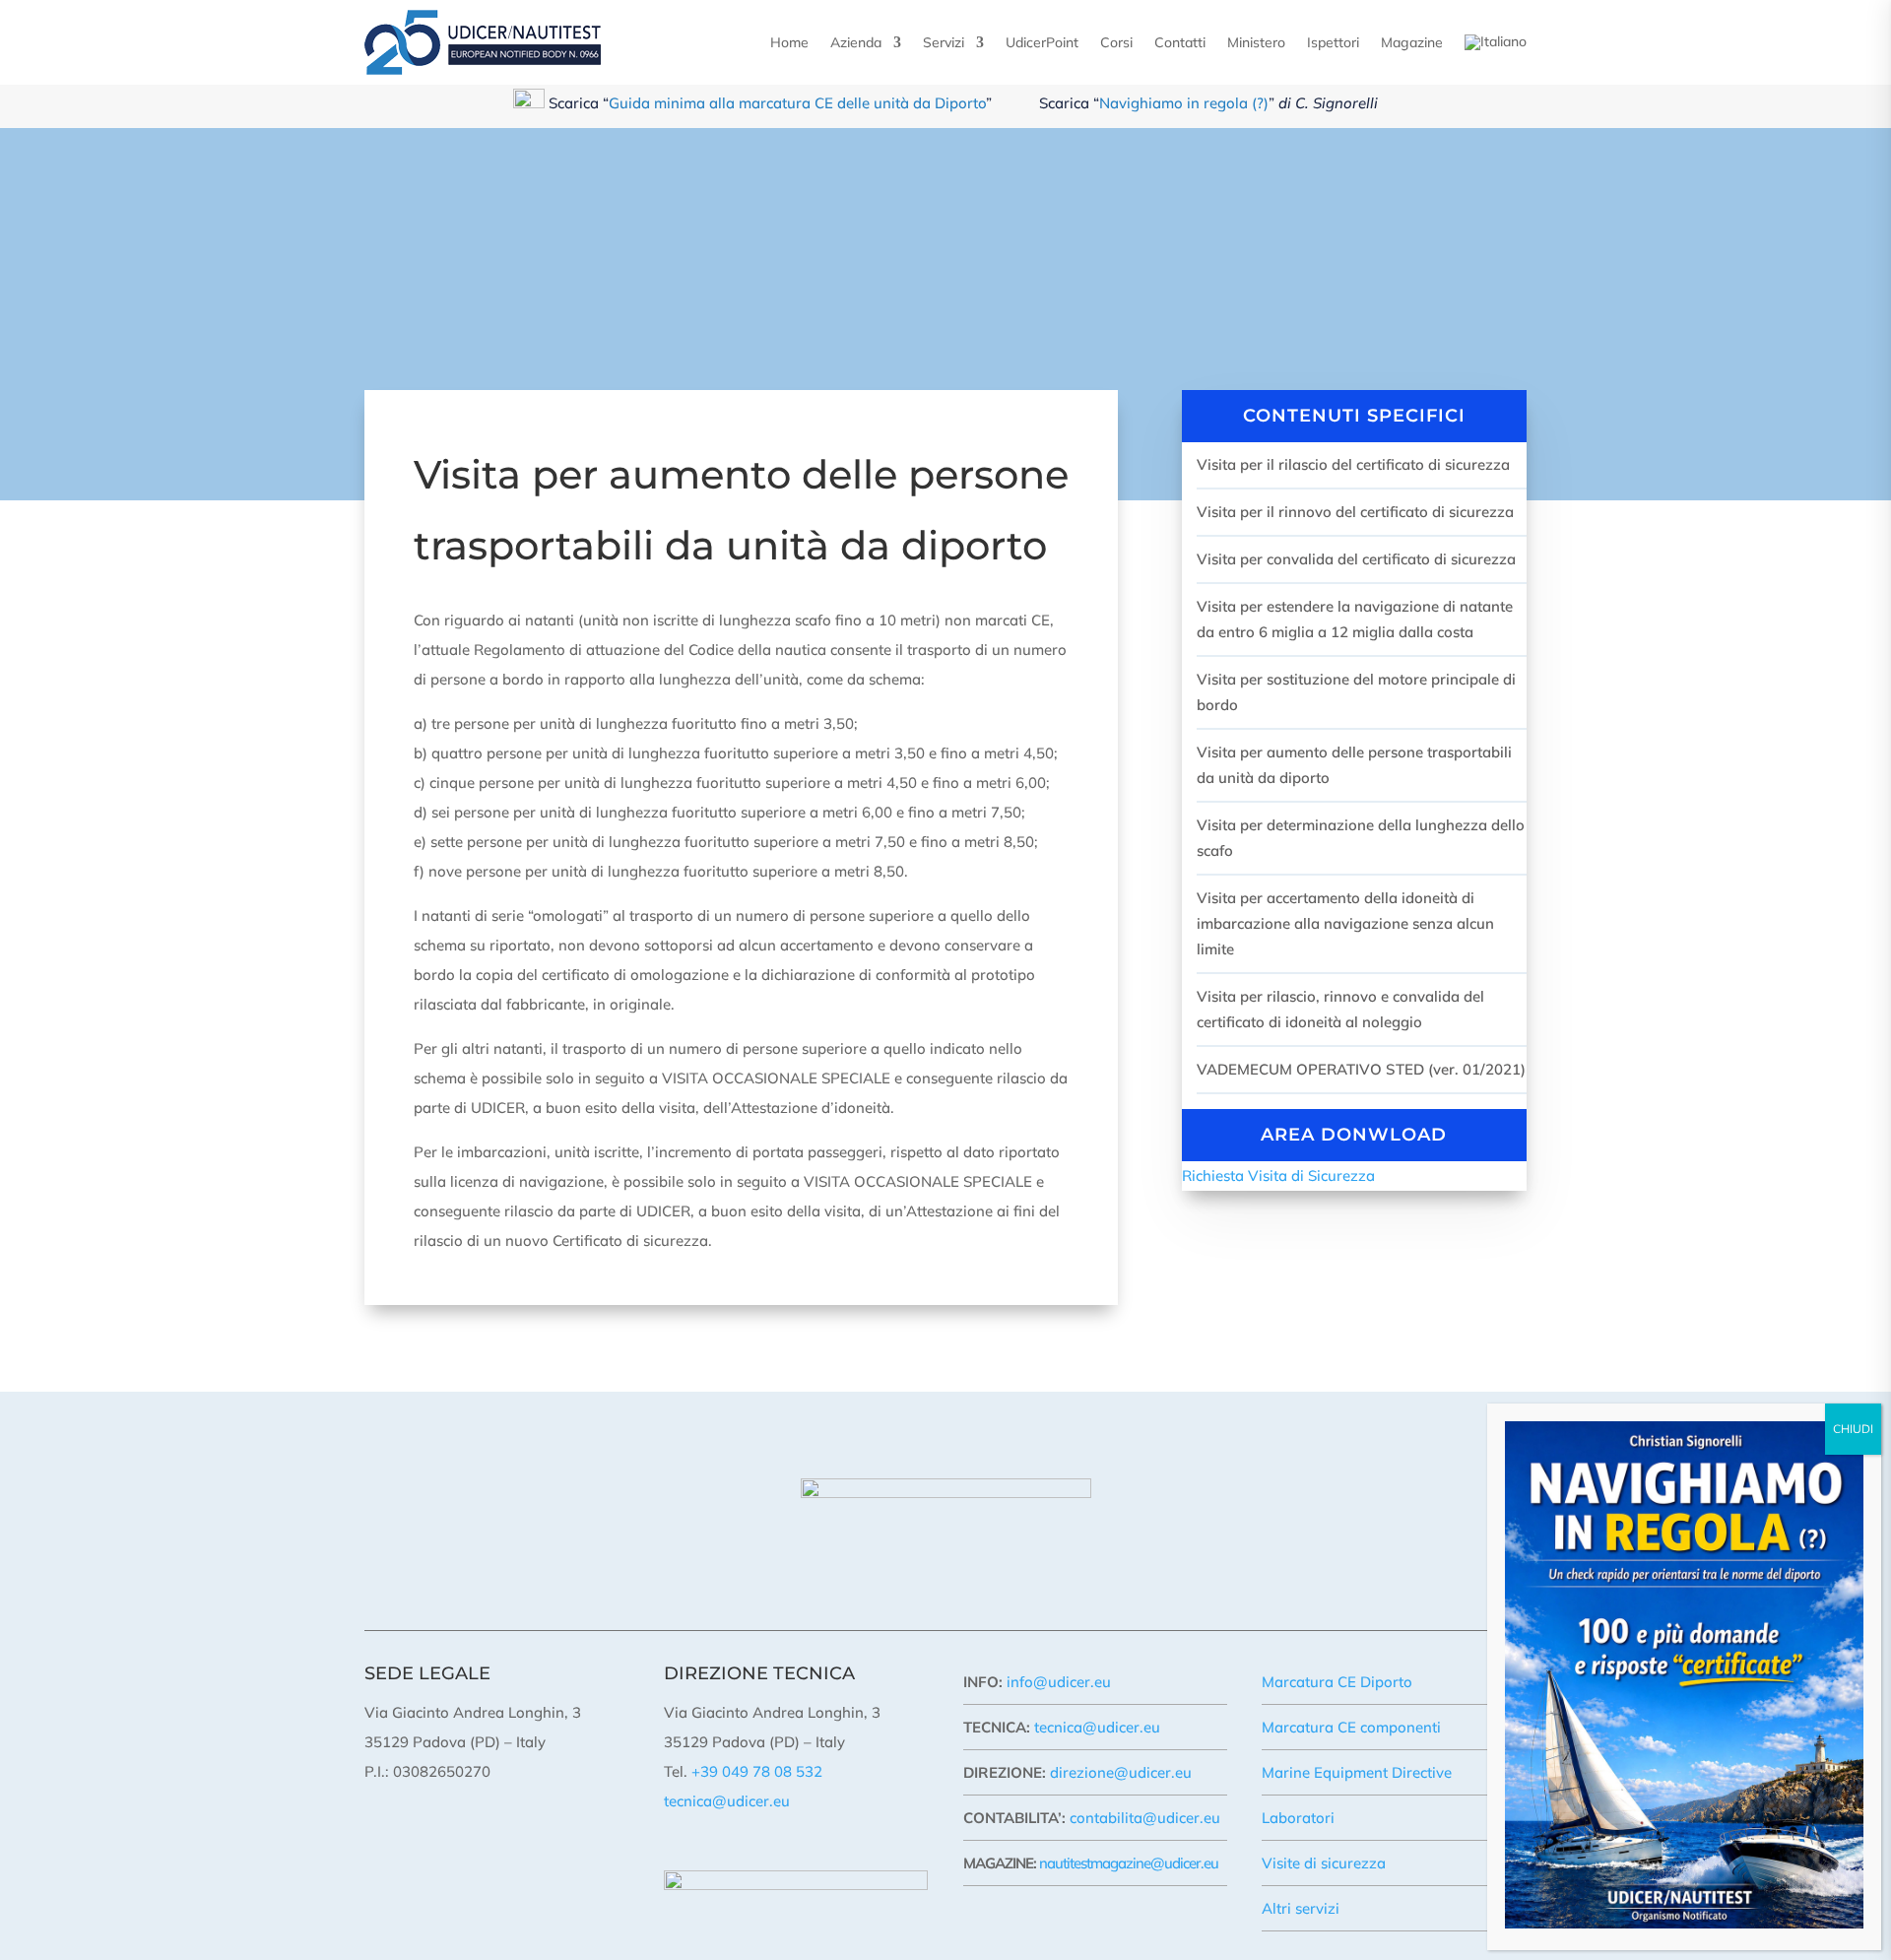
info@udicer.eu (1059, 1682)
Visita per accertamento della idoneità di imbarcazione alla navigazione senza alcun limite (1345, 923)
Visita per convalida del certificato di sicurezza (1356, 559)
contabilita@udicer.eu (1145, 1818)
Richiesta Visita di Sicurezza (1278, 1176)
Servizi (944, 42)
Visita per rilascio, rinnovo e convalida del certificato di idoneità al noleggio (1340, 1009)
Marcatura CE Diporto (1337, 1682)
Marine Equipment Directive (1357, 1772)
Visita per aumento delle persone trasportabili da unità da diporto (1354, 765)
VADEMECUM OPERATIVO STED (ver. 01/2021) (1361, 1069)
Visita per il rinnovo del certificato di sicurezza (1355, 512)
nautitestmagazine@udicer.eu (1129, 1863)
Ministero (1256, 42)
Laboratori (1298, 1818)
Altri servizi (1301, 1908)
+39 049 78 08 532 (757, 1771)
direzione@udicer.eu (1121, 1772)
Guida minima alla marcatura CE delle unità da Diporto (797, 103)
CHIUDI (1853, 1429)
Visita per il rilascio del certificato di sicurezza (1353, 464)
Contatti (1180, 42)
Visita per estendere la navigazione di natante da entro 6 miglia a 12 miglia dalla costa (1355, 619)
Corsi (1116, 42)
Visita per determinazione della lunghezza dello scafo (1361, 838)
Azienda (856, 42)
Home (789, 42)
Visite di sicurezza (1324, 1863)
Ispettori (1333, 42)
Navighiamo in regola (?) (1184, 103)
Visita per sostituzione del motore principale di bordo (1356, 692)
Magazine (1412, 42)
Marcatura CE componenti (1351, 1727)
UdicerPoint (1042, 42)
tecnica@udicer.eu (727, 1801)
